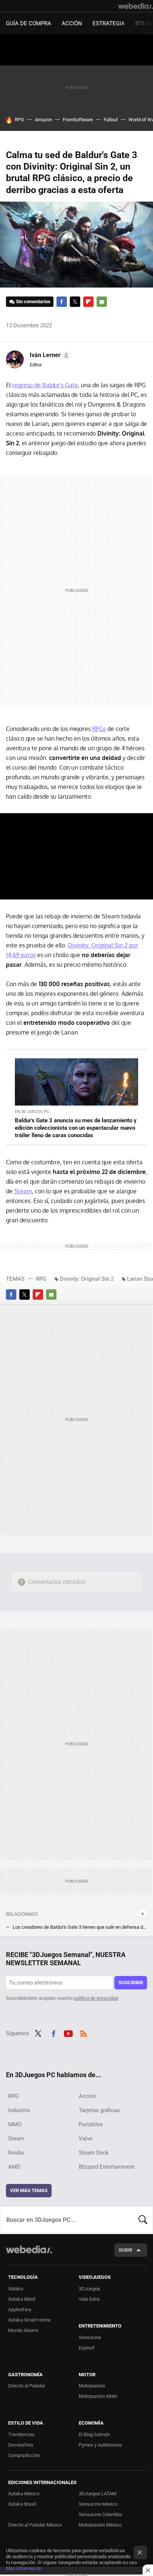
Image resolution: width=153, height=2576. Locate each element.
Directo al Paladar (27, 2386)
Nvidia (16, 2153)
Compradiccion (24, 2455)
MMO (15, 2124)
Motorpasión (92, 2386)
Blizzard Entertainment (107, 2167)
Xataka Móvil (22, 2299)
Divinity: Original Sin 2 (87, 1279)
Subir (125, 2250)
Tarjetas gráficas (99, 2110)
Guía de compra (29, 23)
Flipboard (88, 302)
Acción (72, 23)
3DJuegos (89, 2289)
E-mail (102, 302)
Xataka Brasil (22, 2504)
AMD (14, 2167)
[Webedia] (136, 6)
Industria (19, 2110)
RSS (84, 2033)
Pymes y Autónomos (100, 2445)
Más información (24, 2568)
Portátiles (91, 2124)
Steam (23, 1191)
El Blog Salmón (94, 2434)
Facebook (62, 302)
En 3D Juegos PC (32, 1112)
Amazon (43, 120)
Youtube (68, 2033)
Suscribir (131, 1982)
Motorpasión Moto (98, 2396)
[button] (49, 355)
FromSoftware (78, 120)
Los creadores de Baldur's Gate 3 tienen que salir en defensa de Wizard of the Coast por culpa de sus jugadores (80, 1927)
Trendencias (21, 2434)
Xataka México (24, 2494)
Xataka (16, 2289)
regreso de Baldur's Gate (45, 385)
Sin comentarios (33, 301)
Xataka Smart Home (29, 2320)
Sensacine (90, 2337)
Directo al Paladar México (35, 2525)
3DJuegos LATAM (97, 2494)
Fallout (111, 120)
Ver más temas (29, 2190)
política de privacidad (96, 1998)
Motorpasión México (100, 2525)
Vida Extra (89, 2299)
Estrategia (109, 23)
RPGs (99, 729)
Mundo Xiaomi (23, 2330)
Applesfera (20, 2309)
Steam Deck (94, 2153)
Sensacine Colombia (100, 2514)
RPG (19, 120)
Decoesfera (21, 2445)
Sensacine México (98, 2504)
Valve (86, 2139)
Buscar (143, 2220)
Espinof (87, 2348)
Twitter (75, 302)
